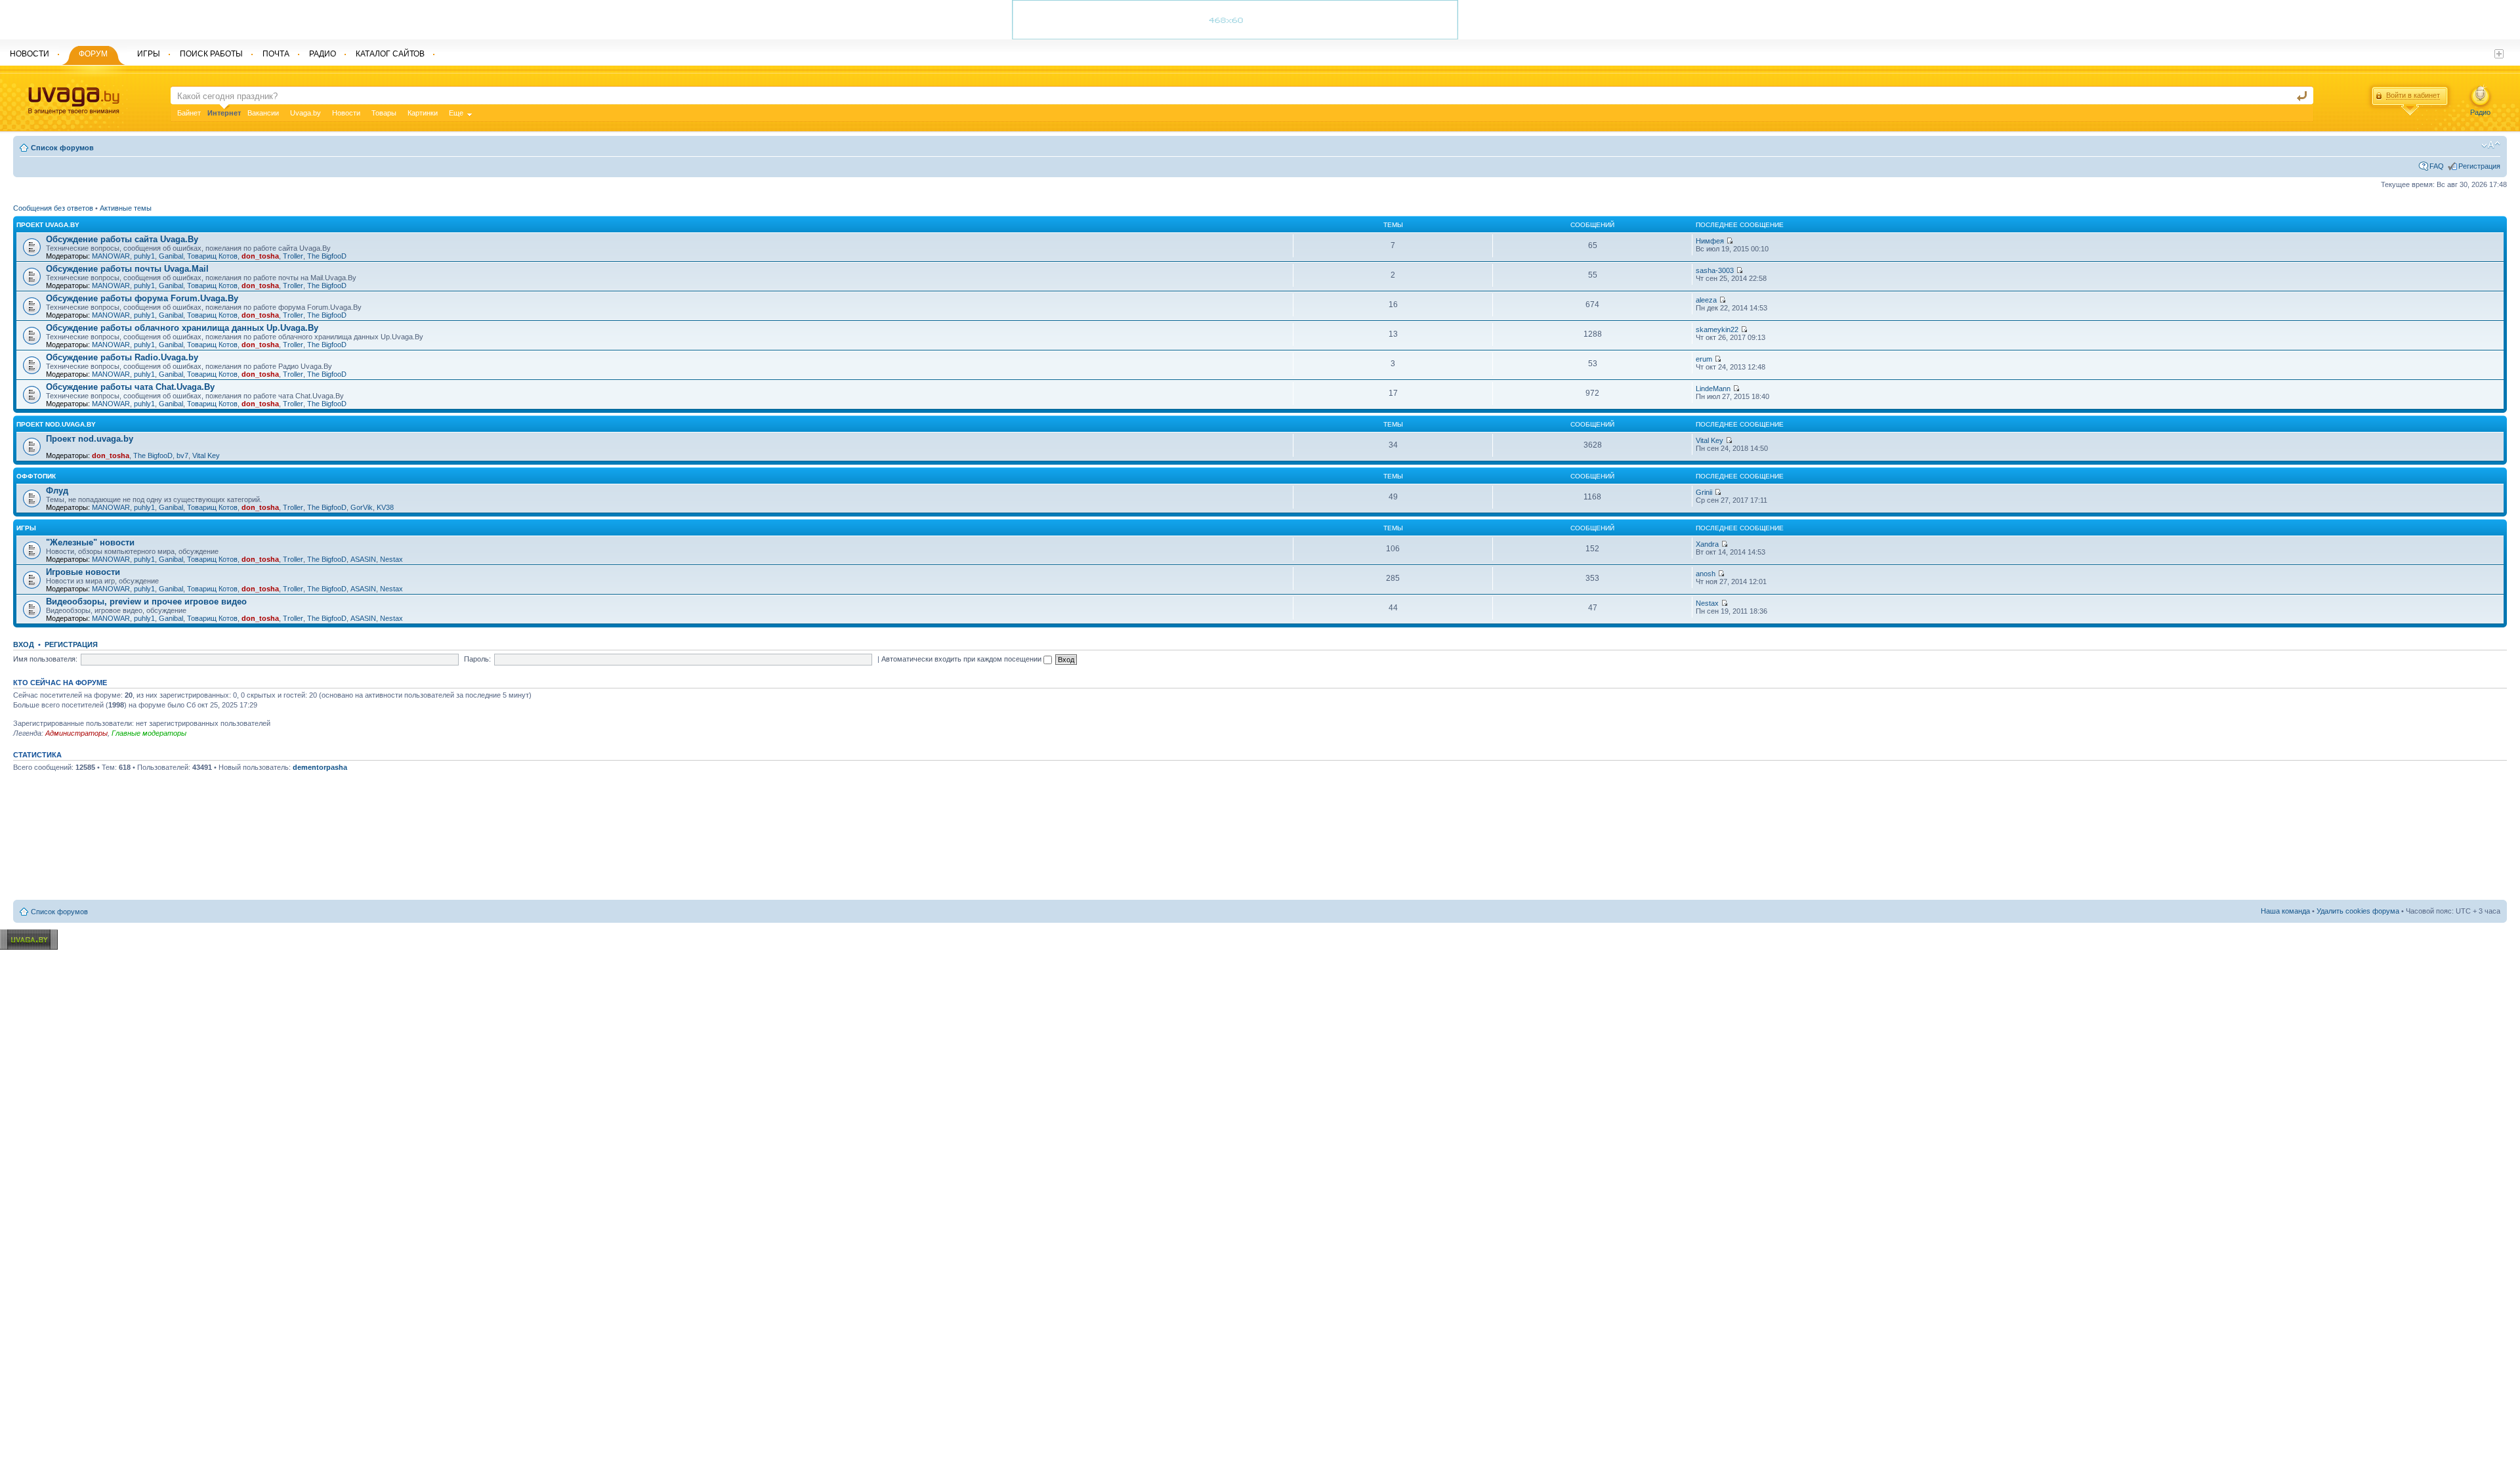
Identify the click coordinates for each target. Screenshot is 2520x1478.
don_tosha (260, 256)
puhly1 (144, 256)
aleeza (1706, 300)
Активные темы (126, 208)
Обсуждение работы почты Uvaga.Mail (127, 269)
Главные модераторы (149, 733)
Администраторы (76, 733)
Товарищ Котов (212, 256)
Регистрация (2479, 166)
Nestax (391, 559)
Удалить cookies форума (2358, 911)
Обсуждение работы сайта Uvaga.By (122, 239)
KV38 (385, 507)
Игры (26, 528)
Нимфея (1710, 241)
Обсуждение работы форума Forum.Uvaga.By (142, 298)
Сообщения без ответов (53, 208)
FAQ (2437, 166)
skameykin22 (1717, 329)
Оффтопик (36, 476)
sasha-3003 (1715, 270)
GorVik (362, 507)
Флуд (57, 491)
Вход (24, 644)
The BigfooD (327, 256)
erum (1704, 359)
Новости (346, 113)
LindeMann (1713, 389)
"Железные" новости (90, 542)
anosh (1706, 574)
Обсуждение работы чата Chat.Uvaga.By (130, 387)
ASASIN (363, 559)
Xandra (1707, 544)
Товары (384, 113)
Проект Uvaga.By (48, 225)
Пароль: (477, 659)
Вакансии (263, 113)
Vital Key (206, 455)
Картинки (423, 113)
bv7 (182, 455)
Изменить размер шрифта (2491, 145)
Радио (2480, 112)
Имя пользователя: (45, 659)
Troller (293, 256)
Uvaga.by (305, 113)
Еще (456, 113)
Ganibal (171, 256)
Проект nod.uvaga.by (56, 424)
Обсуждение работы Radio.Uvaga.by (122, 357)
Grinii (1704, 492)
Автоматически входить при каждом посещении (962, 659)
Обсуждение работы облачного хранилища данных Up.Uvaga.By (182, 328)
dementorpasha (320, 767)
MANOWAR (111, 256)
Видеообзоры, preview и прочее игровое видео (146, 602)
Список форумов (62, 148)
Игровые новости (83, 572)
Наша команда (2285, 911)
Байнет (189, 113)
